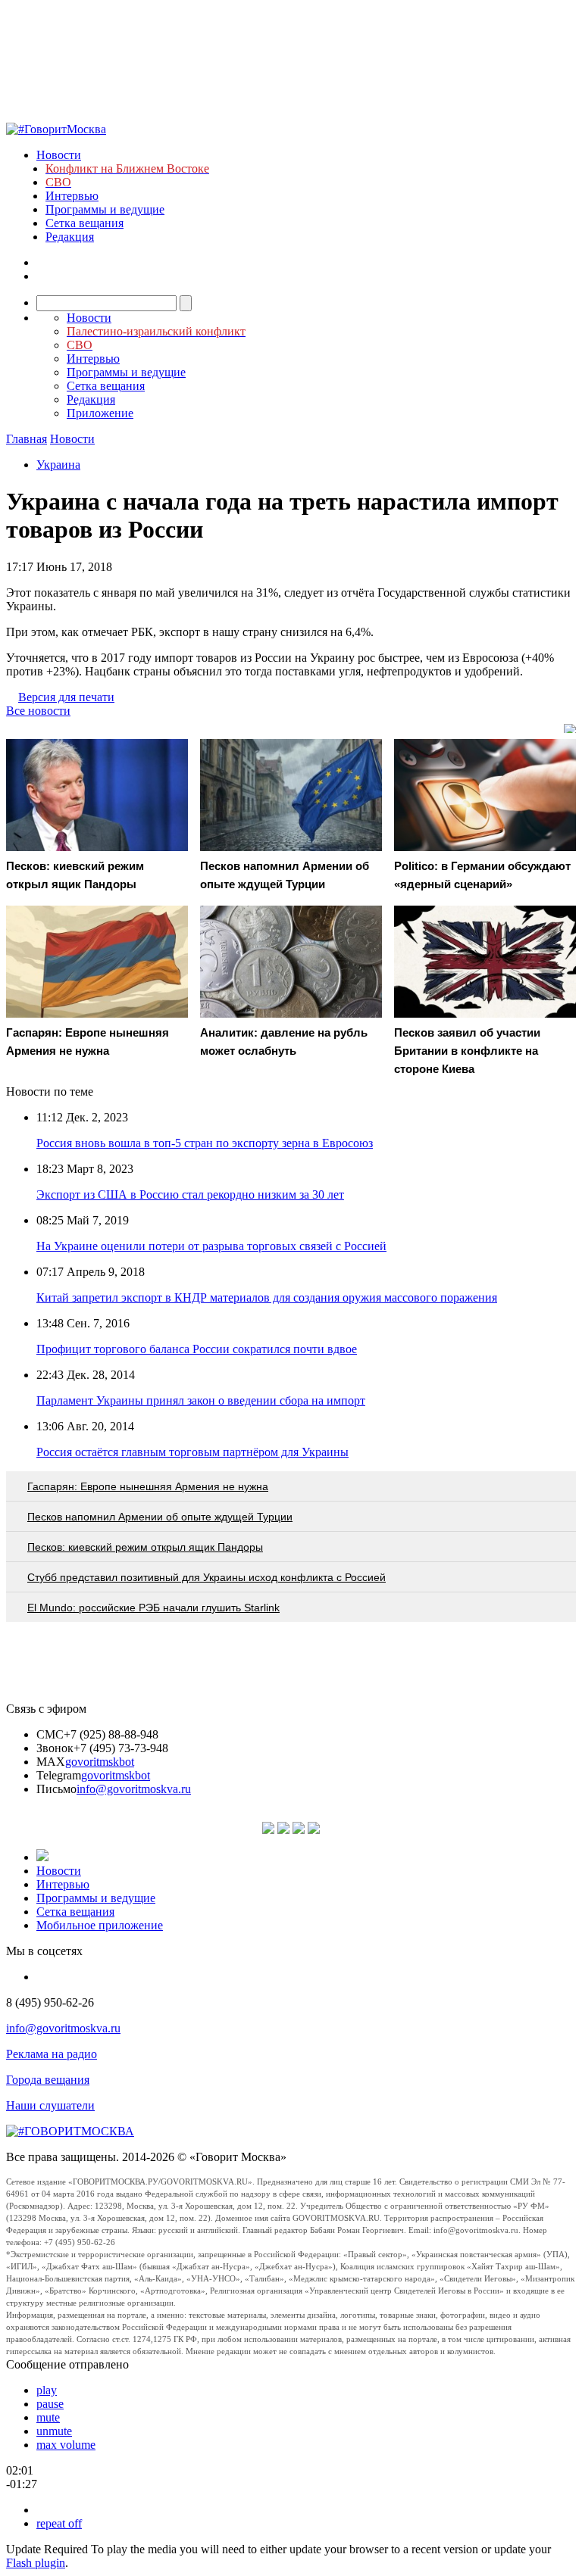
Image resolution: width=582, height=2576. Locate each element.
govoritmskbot (100, 1762)
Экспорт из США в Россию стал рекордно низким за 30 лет (190, 1194)
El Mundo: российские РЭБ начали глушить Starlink (153, 1608)
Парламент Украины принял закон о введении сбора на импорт (201, 1400)
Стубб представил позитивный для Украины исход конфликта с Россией (207, 1577)
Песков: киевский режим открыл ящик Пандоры (145, 1547)
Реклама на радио (52, 2054)
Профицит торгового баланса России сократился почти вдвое (197, 1349)
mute (48, 2417)
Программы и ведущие (105, 209)
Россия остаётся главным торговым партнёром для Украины (192, 1452)
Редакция (70, 237)
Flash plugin (36, 2563)
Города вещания (48, 2080)
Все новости (38, 711)
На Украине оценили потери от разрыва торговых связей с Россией (211, 1246)
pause (50, 2404)
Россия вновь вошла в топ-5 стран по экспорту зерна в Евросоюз (205, 1143)
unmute (54, 2431)
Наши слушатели (50, 2105)
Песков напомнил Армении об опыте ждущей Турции (160, 1517)
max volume (66, 2445)
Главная (27, 439)
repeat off (59, 2523)
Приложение (100, 413)
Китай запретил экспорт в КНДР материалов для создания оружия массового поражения (267, 1297)
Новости (59, 155)
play (47, 2390)
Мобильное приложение (100, 1925)
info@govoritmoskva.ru (134, 1789)
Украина (58, 465)
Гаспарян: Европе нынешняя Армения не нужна (148, 1486)
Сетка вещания (84, 223)
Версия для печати (66, 697)
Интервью (72, 196)
